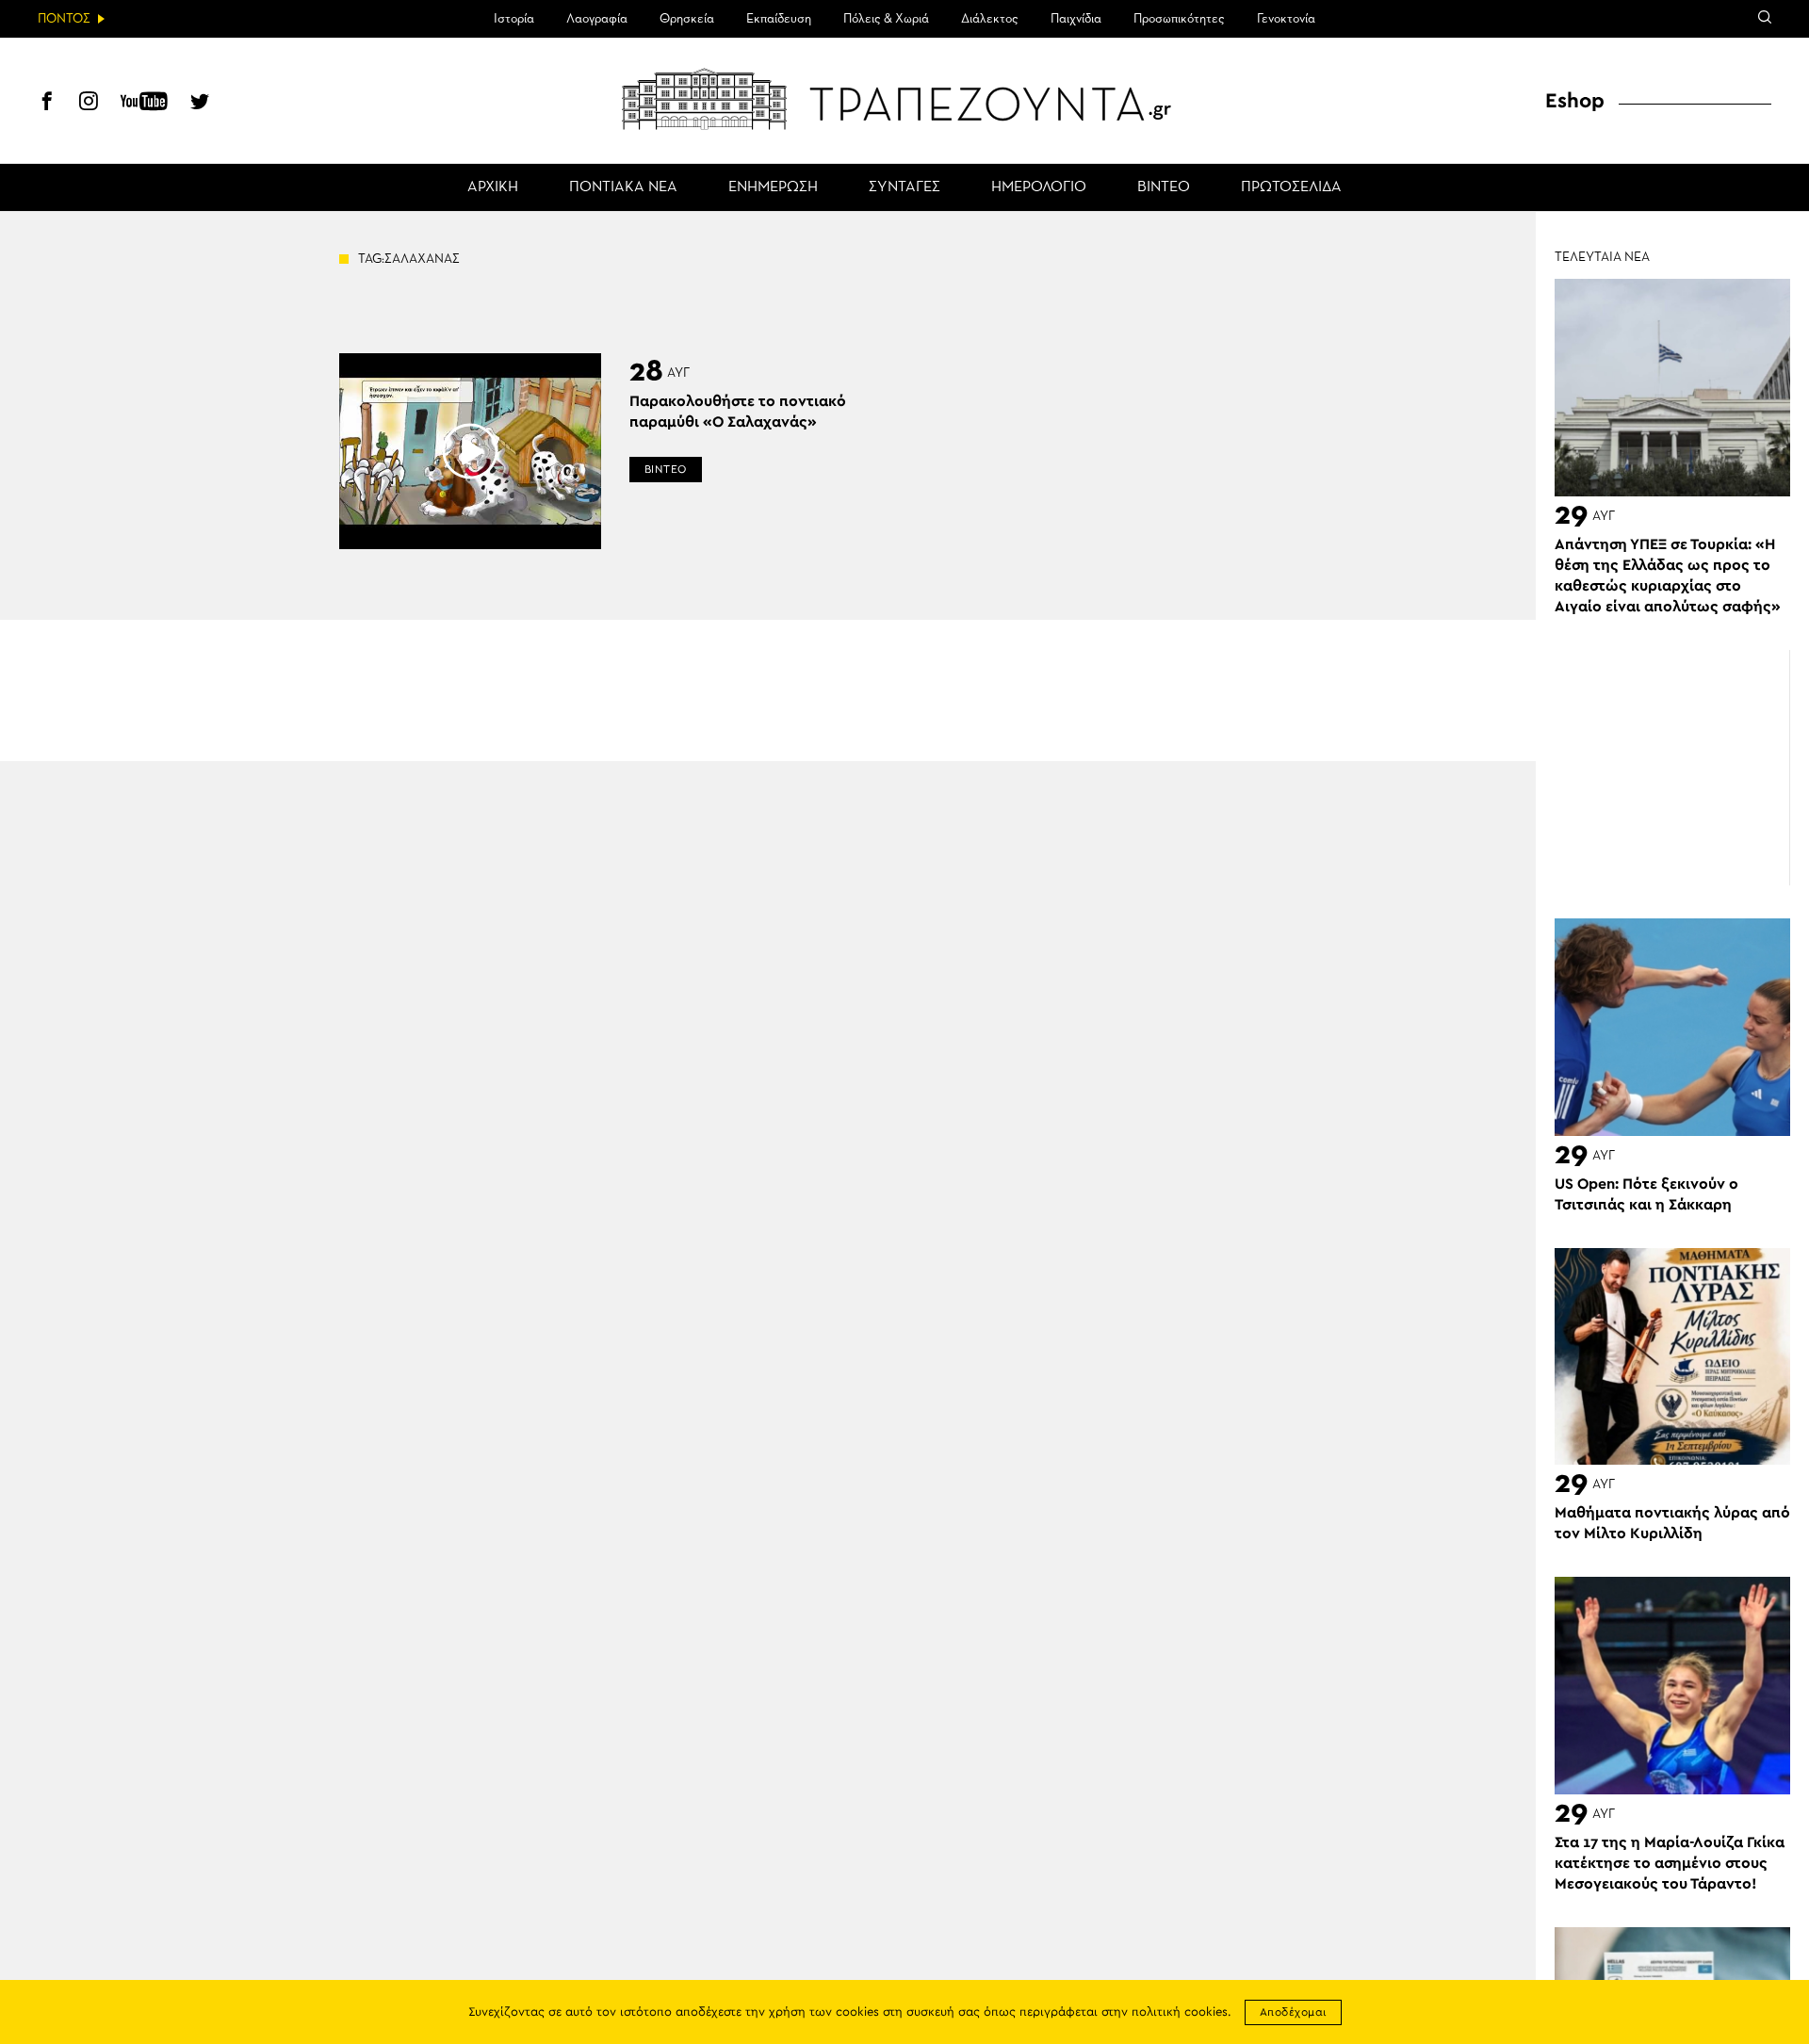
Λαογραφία (597, 19)
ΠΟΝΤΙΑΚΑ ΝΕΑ (623, 187)
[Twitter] (200, 104)
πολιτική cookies (1180, 2012)
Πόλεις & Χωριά (886, 19)
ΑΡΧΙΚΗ (493, 187)
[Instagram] (89, 104)
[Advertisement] (1672, 768)
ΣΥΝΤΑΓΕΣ (904, 187)
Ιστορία (514, 19)
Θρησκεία (687, 19)
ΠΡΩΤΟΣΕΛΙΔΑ (1291, 187)
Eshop (1575, 101)
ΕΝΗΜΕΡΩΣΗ (773, 187)
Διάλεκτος (990, 19)
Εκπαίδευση (779, 19)
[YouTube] (144, 104)
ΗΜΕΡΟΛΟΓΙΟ (1039, 187)
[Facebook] (47, 104)
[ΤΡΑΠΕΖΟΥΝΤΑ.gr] (904, 99)
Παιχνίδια (1076, 19)
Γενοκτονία (1286, 19)
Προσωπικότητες (1179, 19)
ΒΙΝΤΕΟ (1164, 187)
